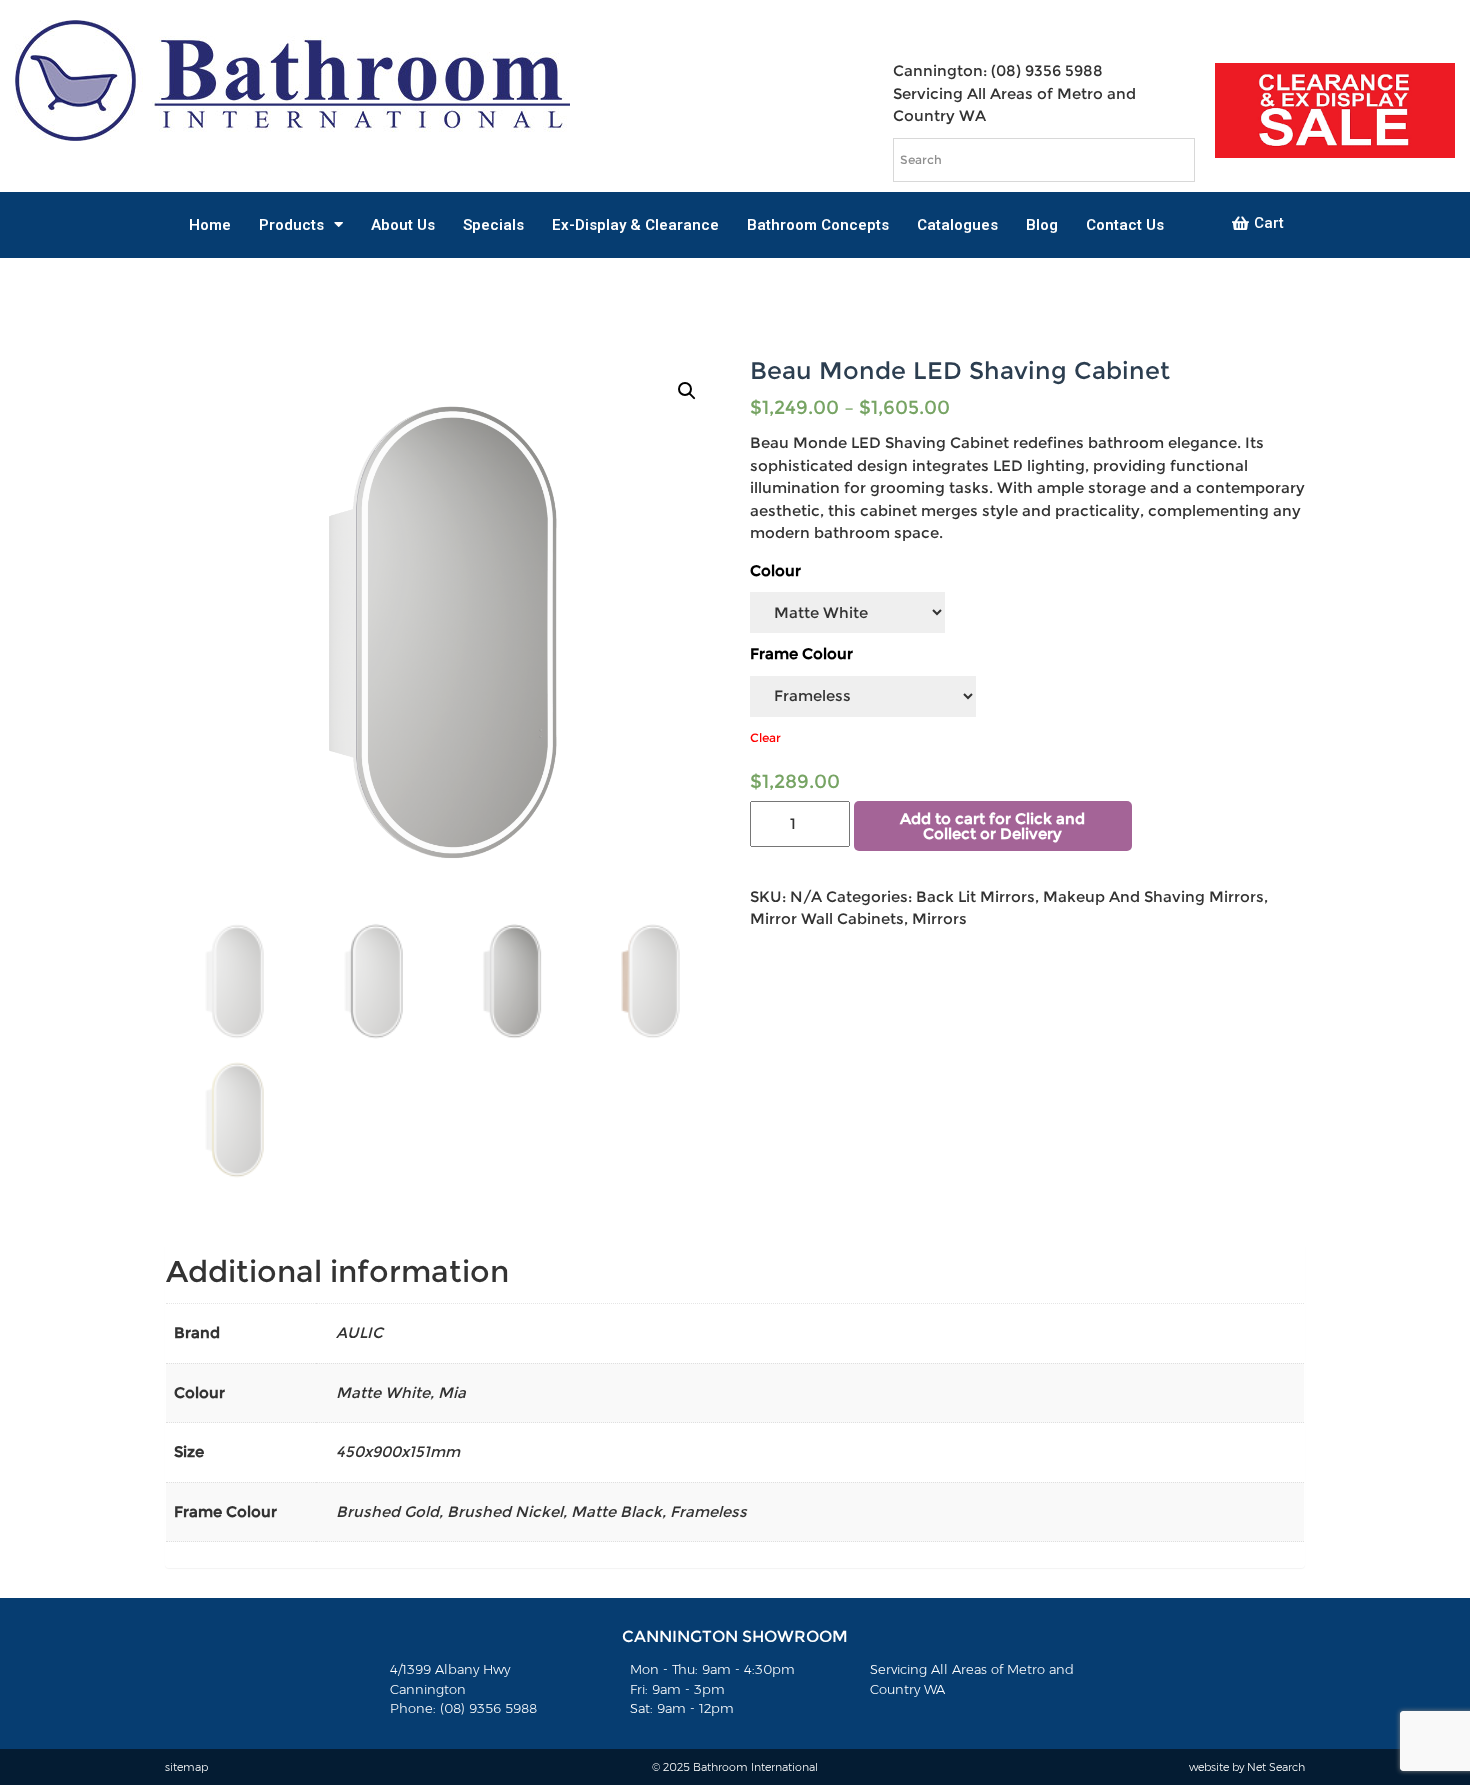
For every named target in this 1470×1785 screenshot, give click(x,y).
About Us (403, 225)
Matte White (383, 1392)
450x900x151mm (398, 1451)
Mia (452, 1392)
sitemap (186, 1767)
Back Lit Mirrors (975, 896)
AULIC (359, 1332)
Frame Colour (801, 653)
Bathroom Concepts (818, 225)
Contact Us (1125, 225)
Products (291, 225)
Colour (775, 570)
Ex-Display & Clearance (635, 225)
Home (210, 225)
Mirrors (939, 918)
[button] (1258, 224)
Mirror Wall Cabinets (827, 918)
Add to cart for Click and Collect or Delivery (992, 826)
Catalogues (957, 225)
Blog (1042, 225)
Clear (765, 737)
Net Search (1276, 1767)
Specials (493, 225)
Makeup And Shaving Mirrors (1153, 896)
